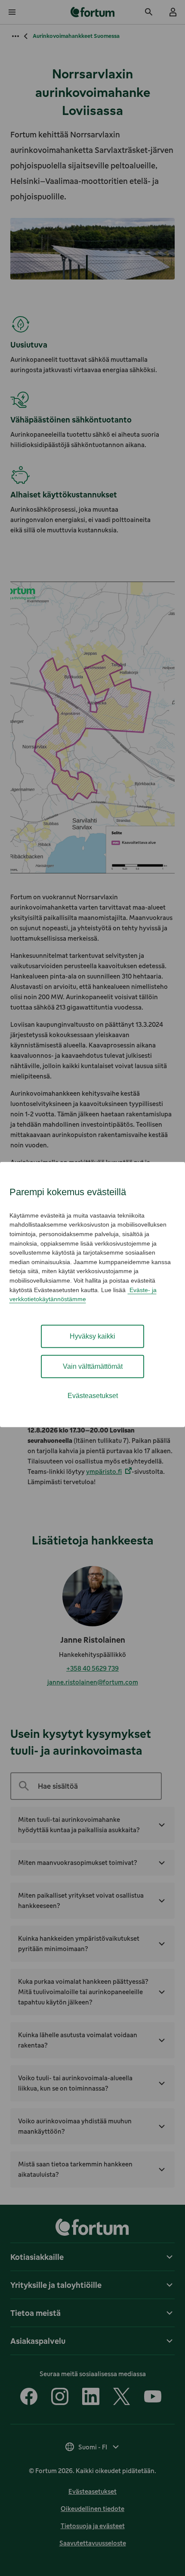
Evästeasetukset (93, 1396)
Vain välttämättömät (93, 1366)
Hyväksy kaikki (92, 1336)
